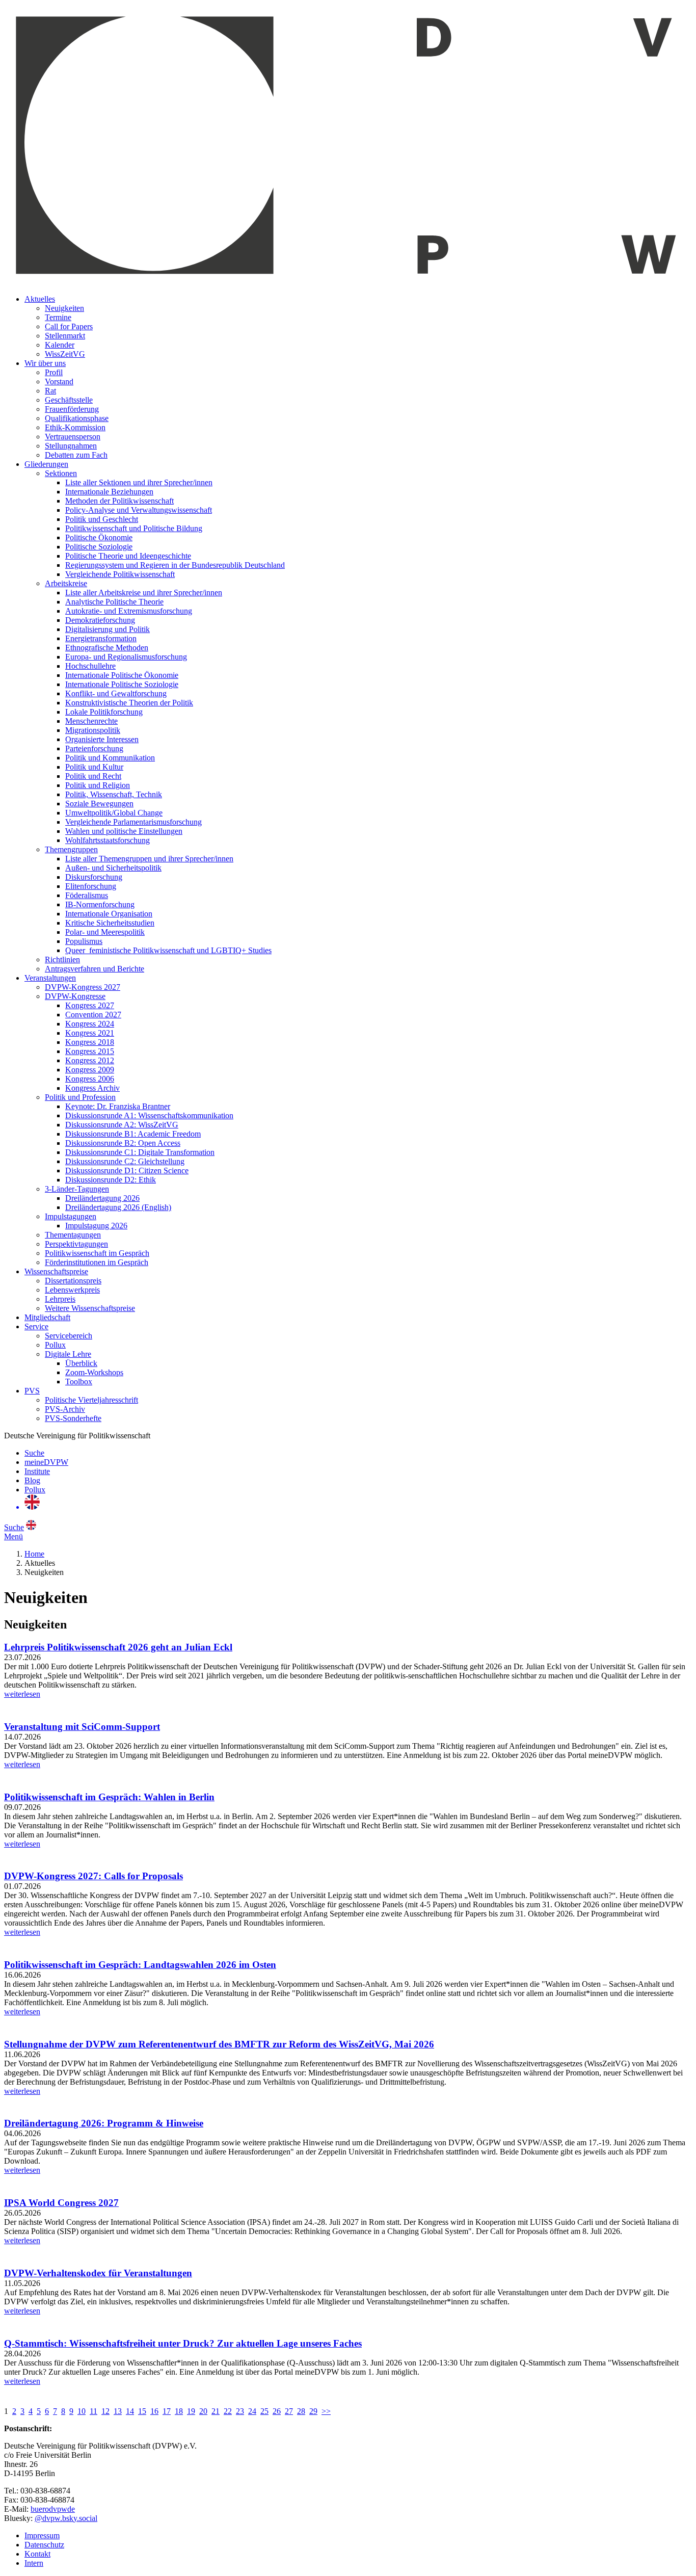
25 (264, 2411)
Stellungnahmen (71, 446)
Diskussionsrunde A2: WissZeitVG (122, 1125)
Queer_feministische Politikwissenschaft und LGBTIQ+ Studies (168, 950)
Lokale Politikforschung (104, 712)
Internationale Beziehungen (109, 492)
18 (179, 2411)
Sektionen (61, 473)
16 (154, 2411)
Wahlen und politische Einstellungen (124, 831)
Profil (54, 372)
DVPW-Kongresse (75, 996)
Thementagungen (73, 1235)
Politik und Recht (93, 776)
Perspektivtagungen (76, 1244)
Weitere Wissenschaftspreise (90, 1308)
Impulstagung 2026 (96, 1226)
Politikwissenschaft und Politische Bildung (134, 528)
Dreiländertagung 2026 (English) (118, 1207)
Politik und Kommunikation (110, 758)
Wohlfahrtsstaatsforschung (108, 840)
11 (93, 2411)
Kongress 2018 (90, 1042)
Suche (34, 1453)
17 (167, 2411)
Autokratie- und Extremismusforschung (129, 611)
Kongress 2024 (90, 1024)
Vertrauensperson (73, 437)
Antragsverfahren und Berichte (95, 969)
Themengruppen (71, 849)
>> (326, 2411)
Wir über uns (45, 363)
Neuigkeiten (64, 308)
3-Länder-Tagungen (77, 1189)
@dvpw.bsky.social (66, 2518)
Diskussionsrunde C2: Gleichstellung (125, 1161)
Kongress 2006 (90, 1079)
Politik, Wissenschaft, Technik (114, 794)
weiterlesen (22, 1694)
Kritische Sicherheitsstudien (110, 923)
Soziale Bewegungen (99, 804)
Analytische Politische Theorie (114, 602)
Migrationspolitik (93, 730)
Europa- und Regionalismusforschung (126, 657)
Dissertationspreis (73, 1281)
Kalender (60, 345)
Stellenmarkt (65, 336)
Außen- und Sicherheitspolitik (113, 868)
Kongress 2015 (90, 1051)
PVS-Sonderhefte (73, 1418)
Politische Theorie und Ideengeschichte (128, 556)
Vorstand (59, 382)
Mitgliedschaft (47, 1317)
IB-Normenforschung (100, 904)
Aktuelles (40, 299)
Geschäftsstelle (69, 400)
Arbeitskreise (66, 583)
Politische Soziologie (99, 547)
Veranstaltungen (50, 978)
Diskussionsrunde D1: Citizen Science (127, 1171)
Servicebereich (69, 1336)
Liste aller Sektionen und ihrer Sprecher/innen (139, 482)
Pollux (55, 1345)
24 (252, 2411)
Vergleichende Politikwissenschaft (120, 574)
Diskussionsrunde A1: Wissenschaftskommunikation (149, 1115)
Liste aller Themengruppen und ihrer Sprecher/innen (149, 859)
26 (277, 2411)
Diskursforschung (94, 877)
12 (105, 2411)
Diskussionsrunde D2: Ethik (111, 1180)
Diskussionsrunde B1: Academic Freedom (133, 1134)
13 (118, 2411)
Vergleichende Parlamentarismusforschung (133, 822)
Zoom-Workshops (94, 1372)
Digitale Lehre (68, 1354)
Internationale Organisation (109, 914)
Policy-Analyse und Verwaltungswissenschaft (139, 510)
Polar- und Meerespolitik (105, 932)
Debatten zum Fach (76, 455)
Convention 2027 (93, 1015)
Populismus (84, 941)
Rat (50, 391)
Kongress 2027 (90, 1005)
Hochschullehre (90, 666)
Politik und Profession (80, 1097)
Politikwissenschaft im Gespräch (97, 1253)
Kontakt (37, 2554)
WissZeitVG (65, 354)
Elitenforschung (91, 886)
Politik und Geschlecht (102, 519)
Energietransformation (101, 638)
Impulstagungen (71, 1216)
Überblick (81, 1363)
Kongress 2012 (90, 1060)
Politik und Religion (98, 785)
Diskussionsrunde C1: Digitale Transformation (140, 1152)
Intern (34, 2563)
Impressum (42, 2535)
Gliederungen (46, 464)
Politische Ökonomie (99, 537)
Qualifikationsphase (77, 418)
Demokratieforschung (100, 620)
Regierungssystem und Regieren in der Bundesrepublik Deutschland (175, 565)
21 (216, 2411)
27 (289, 2411)
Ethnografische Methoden (107, 648)
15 (142, 2411)
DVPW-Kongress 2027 (83, 987)
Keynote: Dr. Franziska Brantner (118, 1106)
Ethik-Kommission (75, 427)
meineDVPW (46, 1462)
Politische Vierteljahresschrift (91, 1400)
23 (240, 2411)
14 (130, 2411)
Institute (37, 1471)
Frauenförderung (72, 409)
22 (228, 2411)
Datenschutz (44, 2545)
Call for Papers (69, 326)
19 (191, 2411)
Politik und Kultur (94, 767)
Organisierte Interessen (102, 739)
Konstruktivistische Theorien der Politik (129, 703)
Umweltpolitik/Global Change (114, 813)
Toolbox (79, 1382)
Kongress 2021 (90, 1033)
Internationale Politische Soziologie (122, 684)
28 (301, 2411)
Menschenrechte (91, 721)
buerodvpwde (53, 2509)
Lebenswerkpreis (72, 1290)
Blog (32, 1480)
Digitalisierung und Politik (108, 629)
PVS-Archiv (65, 1409)
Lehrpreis (60, 1299)
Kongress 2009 (90, 1070)
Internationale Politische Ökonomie (122, 675)
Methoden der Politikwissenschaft (119, 501)
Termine (58, 317)
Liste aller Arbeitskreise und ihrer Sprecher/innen (144, 593)
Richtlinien (62, 960)
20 (203, 2411)
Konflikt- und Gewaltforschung (116, 693)
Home (34, 1554)
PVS (32, 1391)
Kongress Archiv (92, 1088)
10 (82, 2411)
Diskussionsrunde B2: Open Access (123, 1143)
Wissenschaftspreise (56, 1271)
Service (36, 1326)
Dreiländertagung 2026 (102, 1198)
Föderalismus (87, 895)
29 (313, 2411)
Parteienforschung (94, 748)
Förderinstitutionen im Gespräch (97, 1262)
